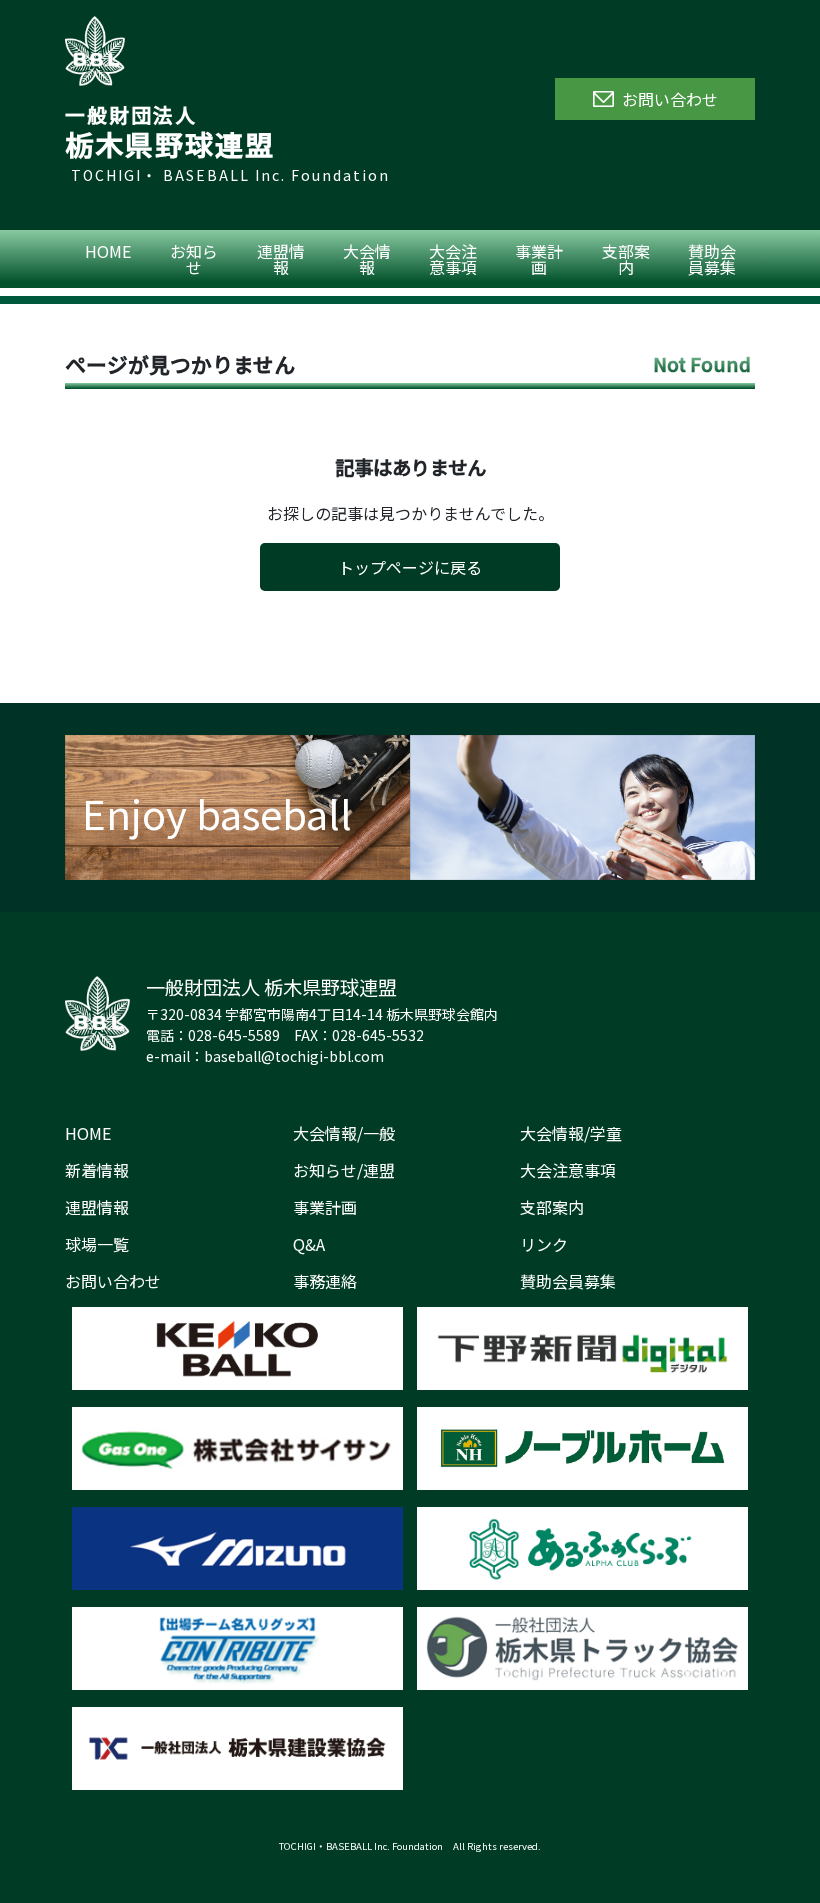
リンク (544, 1244)
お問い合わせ (113, 1281)
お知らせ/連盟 (344, 1170)
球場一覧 (97, 1244)
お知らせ (194, 259)
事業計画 (539, 259)
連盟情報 (281, 259)
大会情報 (367, 259)
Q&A (309, 1244)
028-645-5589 (234, 1035)
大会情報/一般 (344, 1133)
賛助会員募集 (712, 259)
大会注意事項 (453, 259)
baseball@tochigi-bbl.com (294, 1056)
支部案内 (626, 259)
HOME (108, 251)
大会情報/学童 (571, 1133)
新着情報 (97, 1170)
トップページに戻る (410, 567)
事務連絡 (325, 1281)
